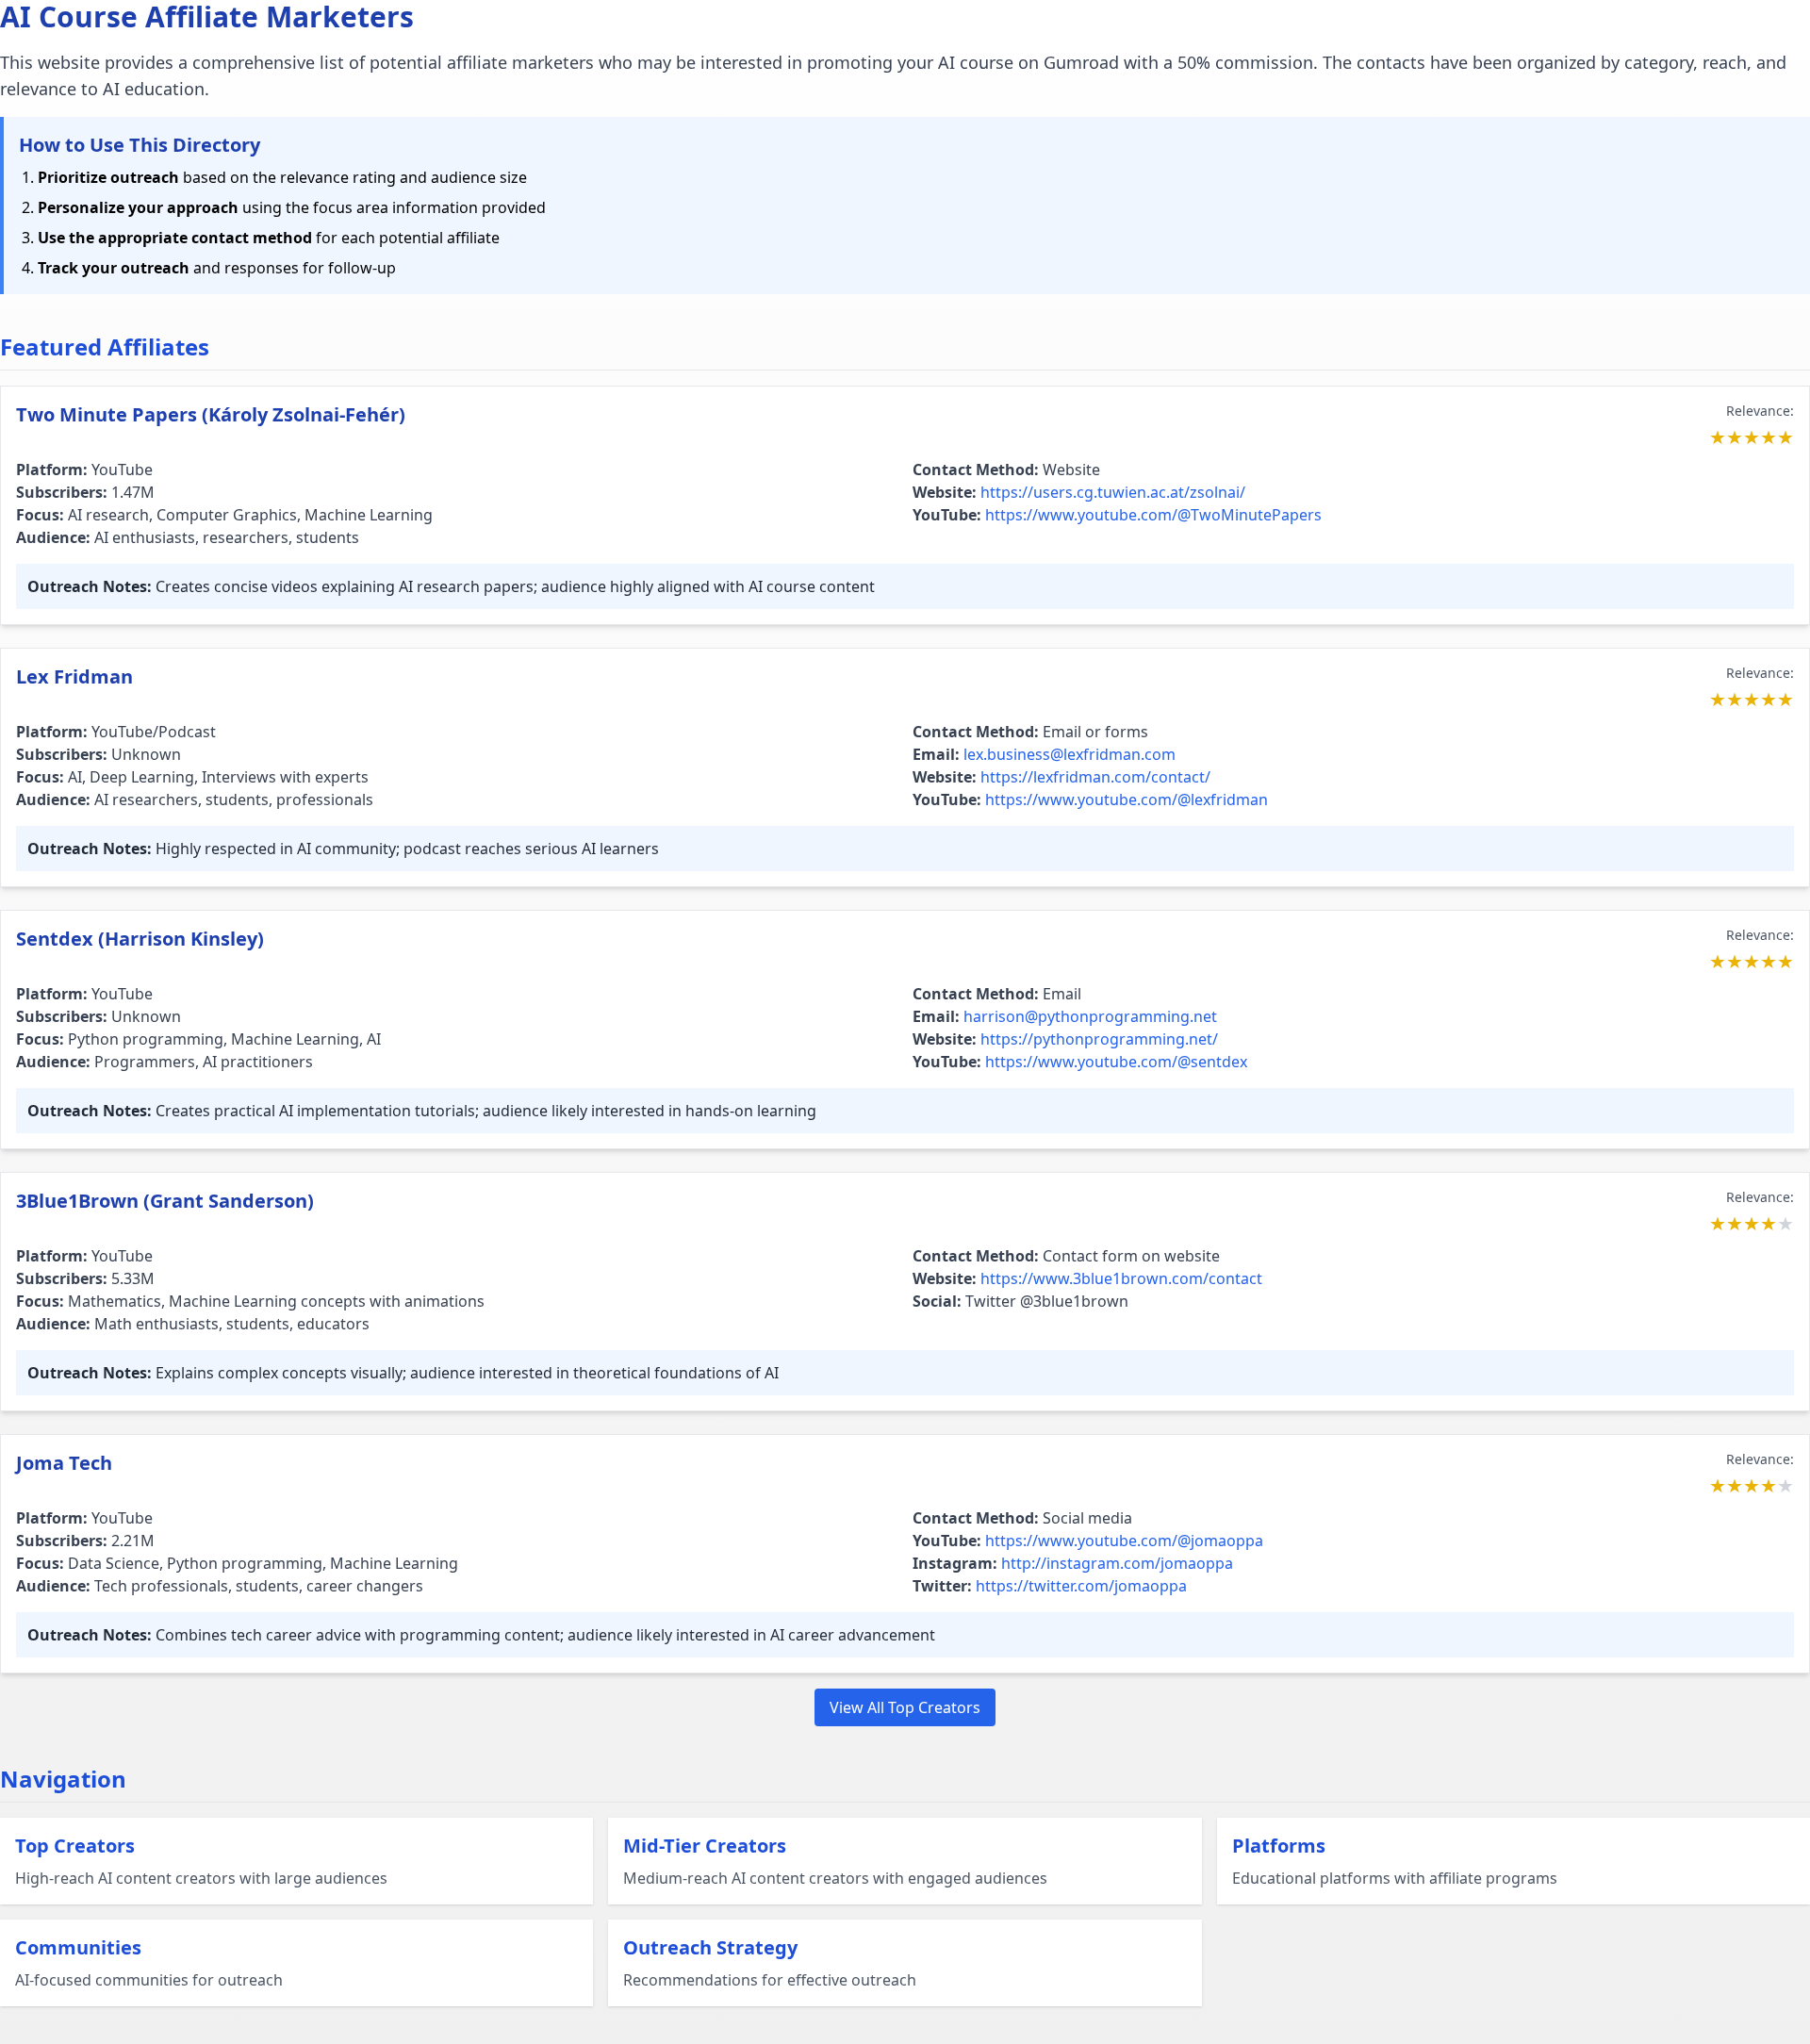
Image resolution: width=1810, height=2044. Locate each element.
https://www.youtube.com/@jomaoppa (1124, 1541)
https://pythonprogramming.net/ (1099, 1039)
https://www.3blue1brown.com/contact (1121, 1278)
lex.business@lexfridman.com (1070, 754)
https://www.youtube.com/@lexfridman (1127, 799)
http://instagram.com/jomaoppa (1117, 1563)
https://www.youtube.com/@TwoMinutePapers (1153, 515)
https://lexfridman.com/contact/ (1095, 777)
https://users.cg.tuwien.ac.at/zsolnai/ (1113, 492)
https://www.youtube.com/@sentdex (1116, 1062)
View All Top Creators (905, 1707)
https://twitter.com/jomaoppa (1081, 1586)
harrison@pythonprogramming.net (1090, 1016)
